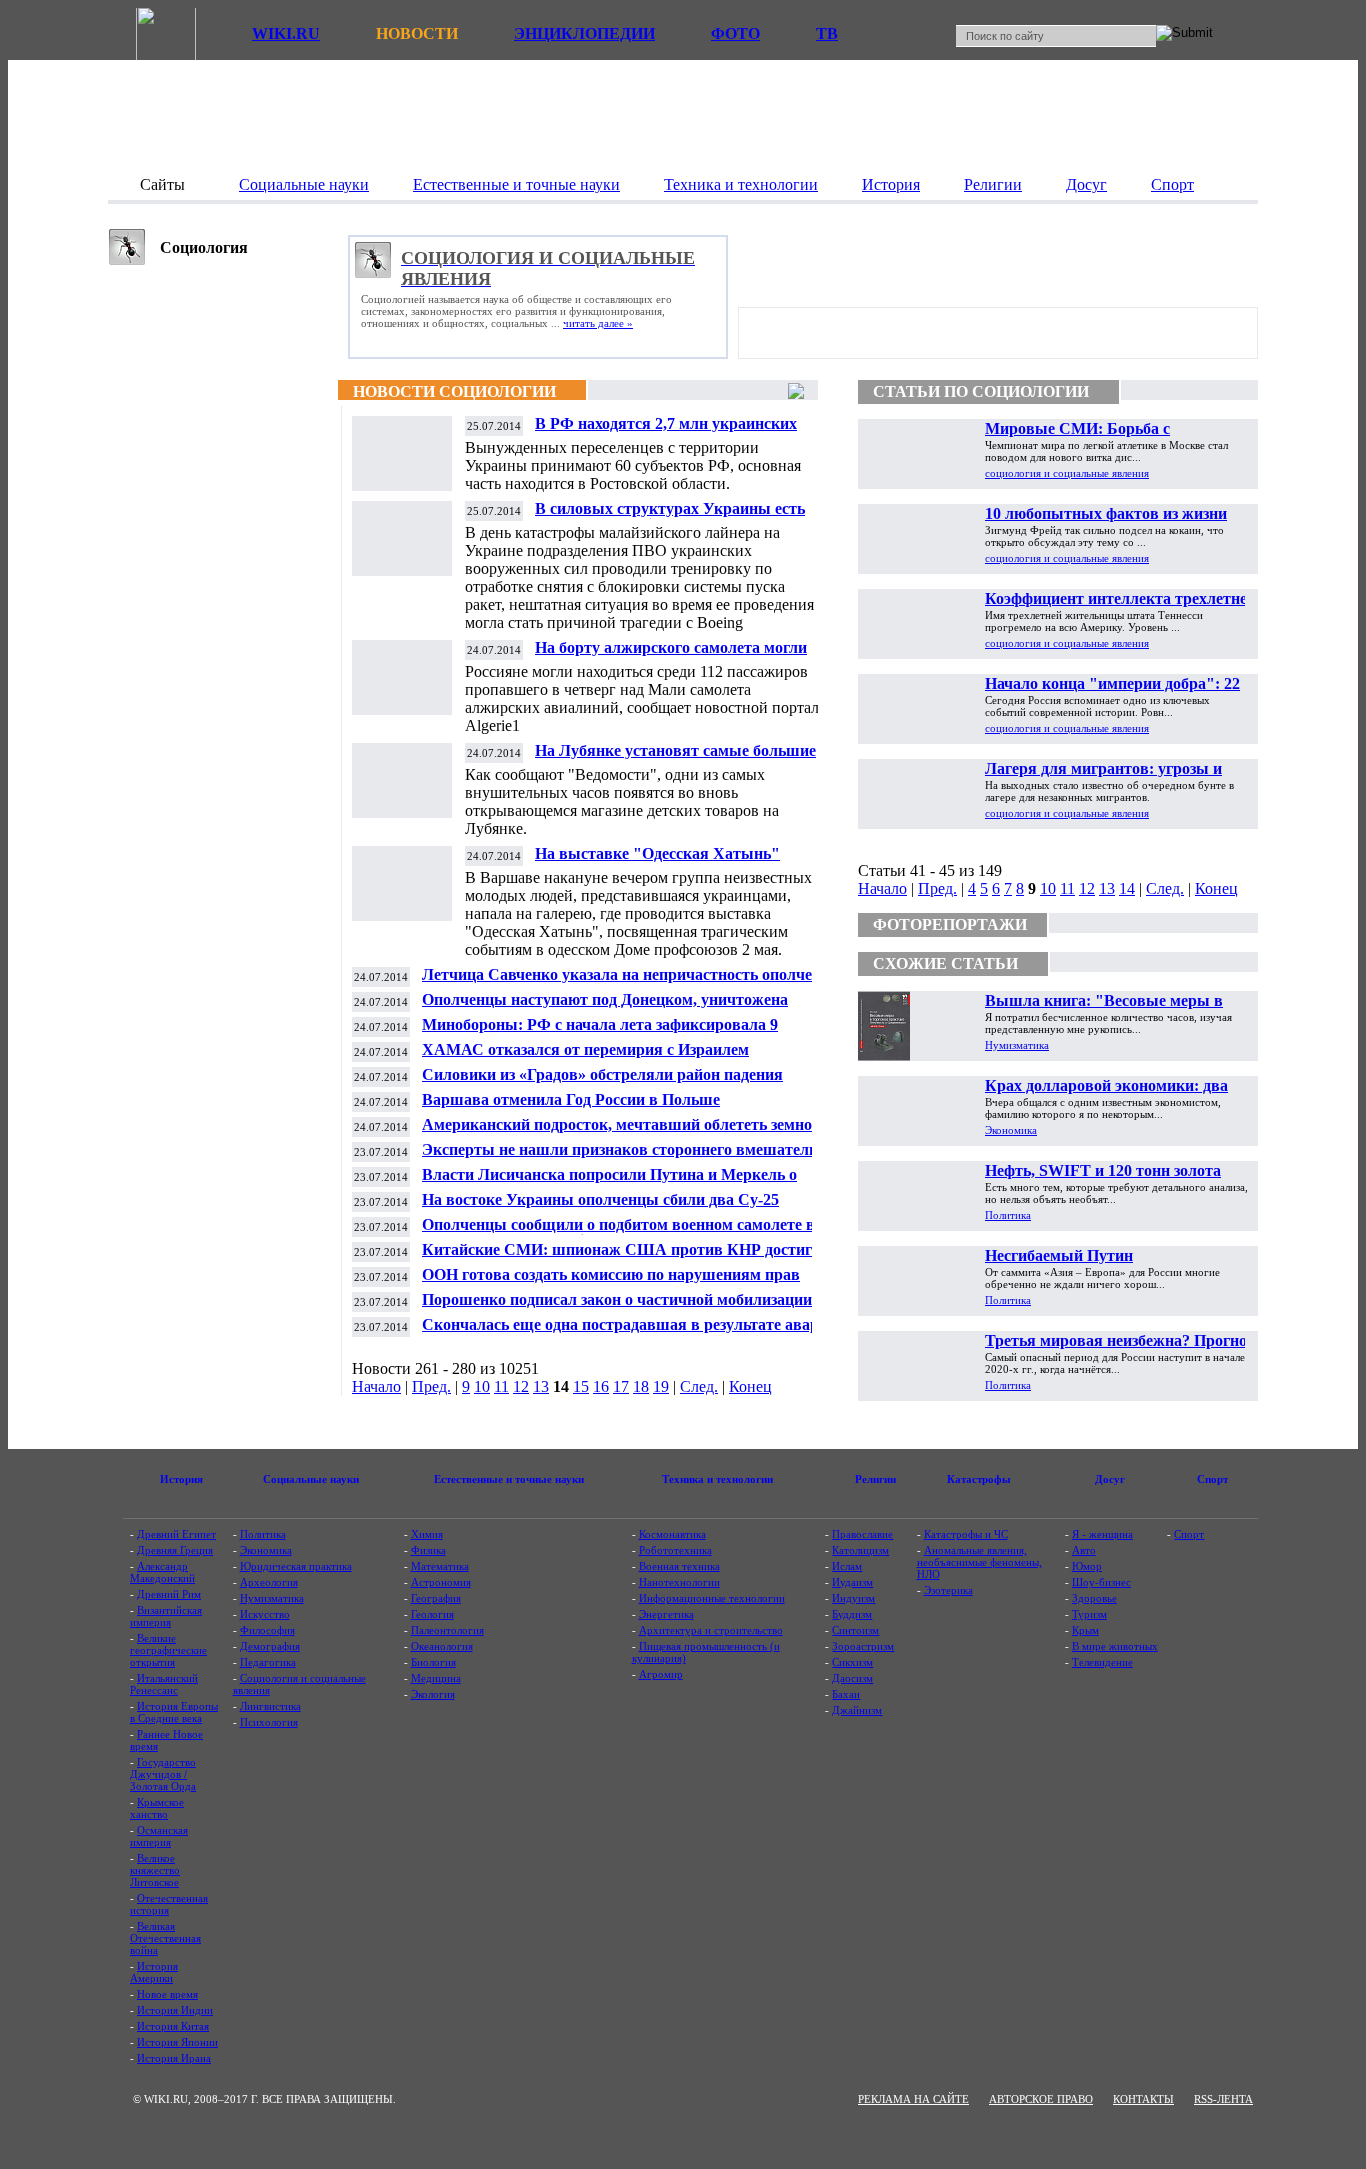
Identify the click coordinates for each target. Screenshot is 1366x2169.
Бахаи (846, 1694)
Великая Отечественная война (165, 1938)
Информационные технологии (712, 1598)
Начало (376, 1386)
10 (482, 1386)
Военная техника (679, 1566)
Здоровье (1094, 1598)
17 (621, 1386)
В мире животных (1115, 1646)
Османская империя (159, 1836)
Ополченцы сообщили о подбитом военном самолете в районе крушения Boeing (618, 1232)
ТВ (827, 33)
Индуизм (853, 1598)
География (436, 1598)
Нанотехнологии (679, 1582)
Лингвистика (270, 1706)
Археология (269, 1582)
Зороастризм (863, 1646)
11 (501, 1386)
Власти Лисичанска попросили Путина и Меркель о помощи (609, 1182)
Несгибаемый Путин (1059, 1255)
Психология (269, 1722)
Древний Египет (176, 1534)
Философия (267, 1630)
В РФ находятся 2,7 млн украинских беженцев (666, 431)
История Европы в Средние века (174, 1712)
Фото (735, 33)
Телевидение (1102, 1662)
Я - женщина (1102, 1534)
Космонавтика (672, 1534)
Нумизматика (1017, 1045)
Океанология (442, 1646)
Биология (433, 1662)
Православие (862, 1534)
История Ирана (174, 2058)
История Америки (154, 1972)
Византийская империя (166, 1616)
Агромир (661, 1674)
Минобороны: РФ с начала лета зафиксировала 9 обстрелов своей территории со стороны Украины (603, 1032)
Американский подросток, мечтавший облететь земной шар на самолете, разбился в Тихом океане (621, 1132)
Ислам (847, 1566)
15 (581, 1386)
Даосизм (852, 1678)
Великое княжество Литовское (155, 1870)
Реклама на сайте (913, 2099)
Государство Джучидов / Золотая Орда (163, 1774)
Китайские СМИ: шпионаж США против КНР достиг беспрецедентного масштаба (617, 1257)
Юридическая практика (296, 1566)
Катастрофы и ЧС (966, 1534)
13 (541, 1386)
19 (661, 1386)
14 (1127, 888)
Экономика (1011, 1130)
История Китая (173, 2026)
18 (641, 1386)
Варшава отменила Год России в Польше (571, 1099)
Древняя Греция (175, 1550)
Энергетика (666, 1614)
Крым (1085, 1630)
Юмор (1087, 1566)
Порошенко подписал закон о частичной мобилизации (617, 1299)
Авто (1084, 1550)
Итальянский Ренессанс (164, 1684)
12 (521, 1386)
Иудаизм (852, 1582)
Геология (432, 1614)
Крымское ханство (157, 1808)
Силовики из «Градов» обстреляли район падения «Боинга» (602, 1082)
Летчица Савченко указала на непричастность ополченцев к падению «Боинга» (634, 982)
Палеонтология (447, 1630)
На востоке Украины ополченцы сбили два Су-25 (600, 1199)
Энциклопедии (584, 33)
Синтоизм (855, 1630)
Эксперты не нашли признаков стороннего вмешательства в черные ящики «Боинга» (635, 1157)
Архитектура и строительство (711, 1630)
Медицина (436, 1678)
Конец (750, 1386)
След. (699, 1386)
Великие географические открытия (168, 1650)
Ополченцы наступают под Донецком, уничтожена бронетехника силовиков (605, 1007)
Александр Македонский (162, 1572)
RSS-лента (1223, 2099)
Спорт (1189, 1534)
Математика (440, 1566)
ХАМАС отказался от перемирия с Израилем (585, 1049)
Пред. (431, 1386)
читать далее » (598, 323)
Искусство (265, 1614)
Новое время (167, 1994)
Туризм (1089, 1614)
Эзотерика (948, 1590)
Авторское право (1041, 2099)
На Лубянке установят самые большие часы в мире (675, 758)
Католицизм (860, 1550)
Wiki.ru (286, 33)
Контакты (1143, 2099)
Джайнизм (857, 1710)
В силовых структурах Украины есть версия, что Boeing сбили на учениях (670, 516)
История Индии (175, 2010)
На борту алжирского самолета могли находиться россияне (671, 655)
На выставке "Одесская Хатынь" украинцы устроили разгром (657, 861)
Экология (433, 1694)
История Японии (177, 2042)
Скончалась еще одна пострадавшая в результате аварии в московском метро (636, 1332)
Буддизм (852, 1614)
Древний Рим (169, 1594)
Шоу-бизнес (1101, 1582)
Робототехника (675, 1550)
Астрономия (441, 1582)
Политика (1008, 1215)
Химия (427, 1534)
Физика (428, 1550)
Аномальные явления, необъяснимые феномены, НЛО (979, 1562)
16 (601, 1386)
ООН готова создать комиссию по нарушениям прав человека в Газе (611, 1282)
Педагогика (268, 1662)
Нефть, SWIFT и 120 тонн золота (1103, 1170)
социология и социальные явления (1067, 473)
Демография (270, 1646)
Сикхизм (852, 1662)
